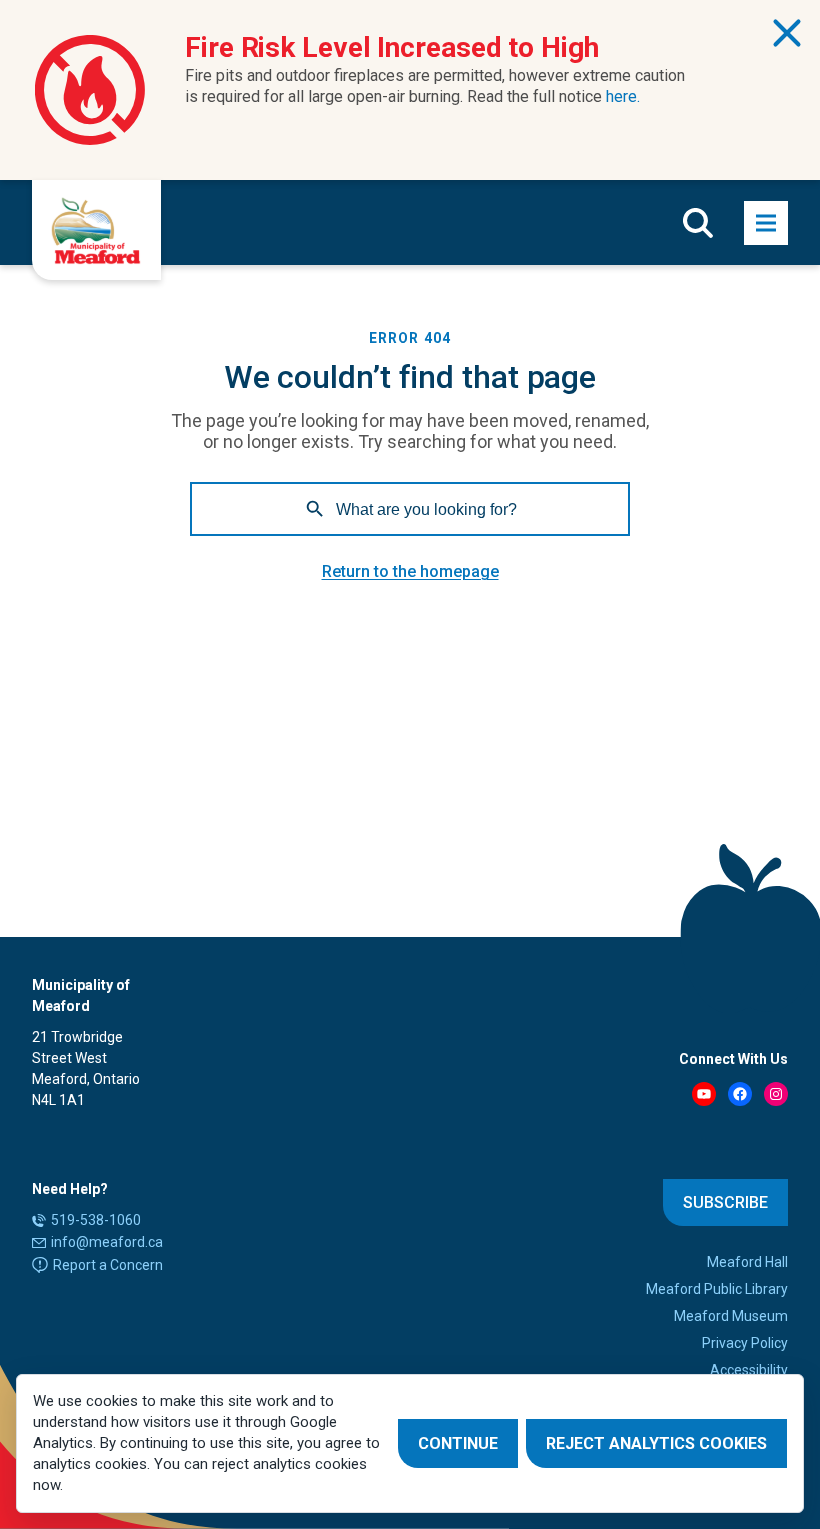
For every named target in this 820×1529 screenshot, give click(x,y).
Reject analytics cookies (656, 1443)
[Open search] (698, 223)
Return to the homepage (410, 571)
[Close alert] (787, 33)
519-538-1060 (96, 1220)
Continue (458, 1443)
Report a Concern (108, 1265)
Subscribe (725, 1202)
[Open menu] (766, 223)
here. (623, 96)
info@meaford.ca (107, 1242)
